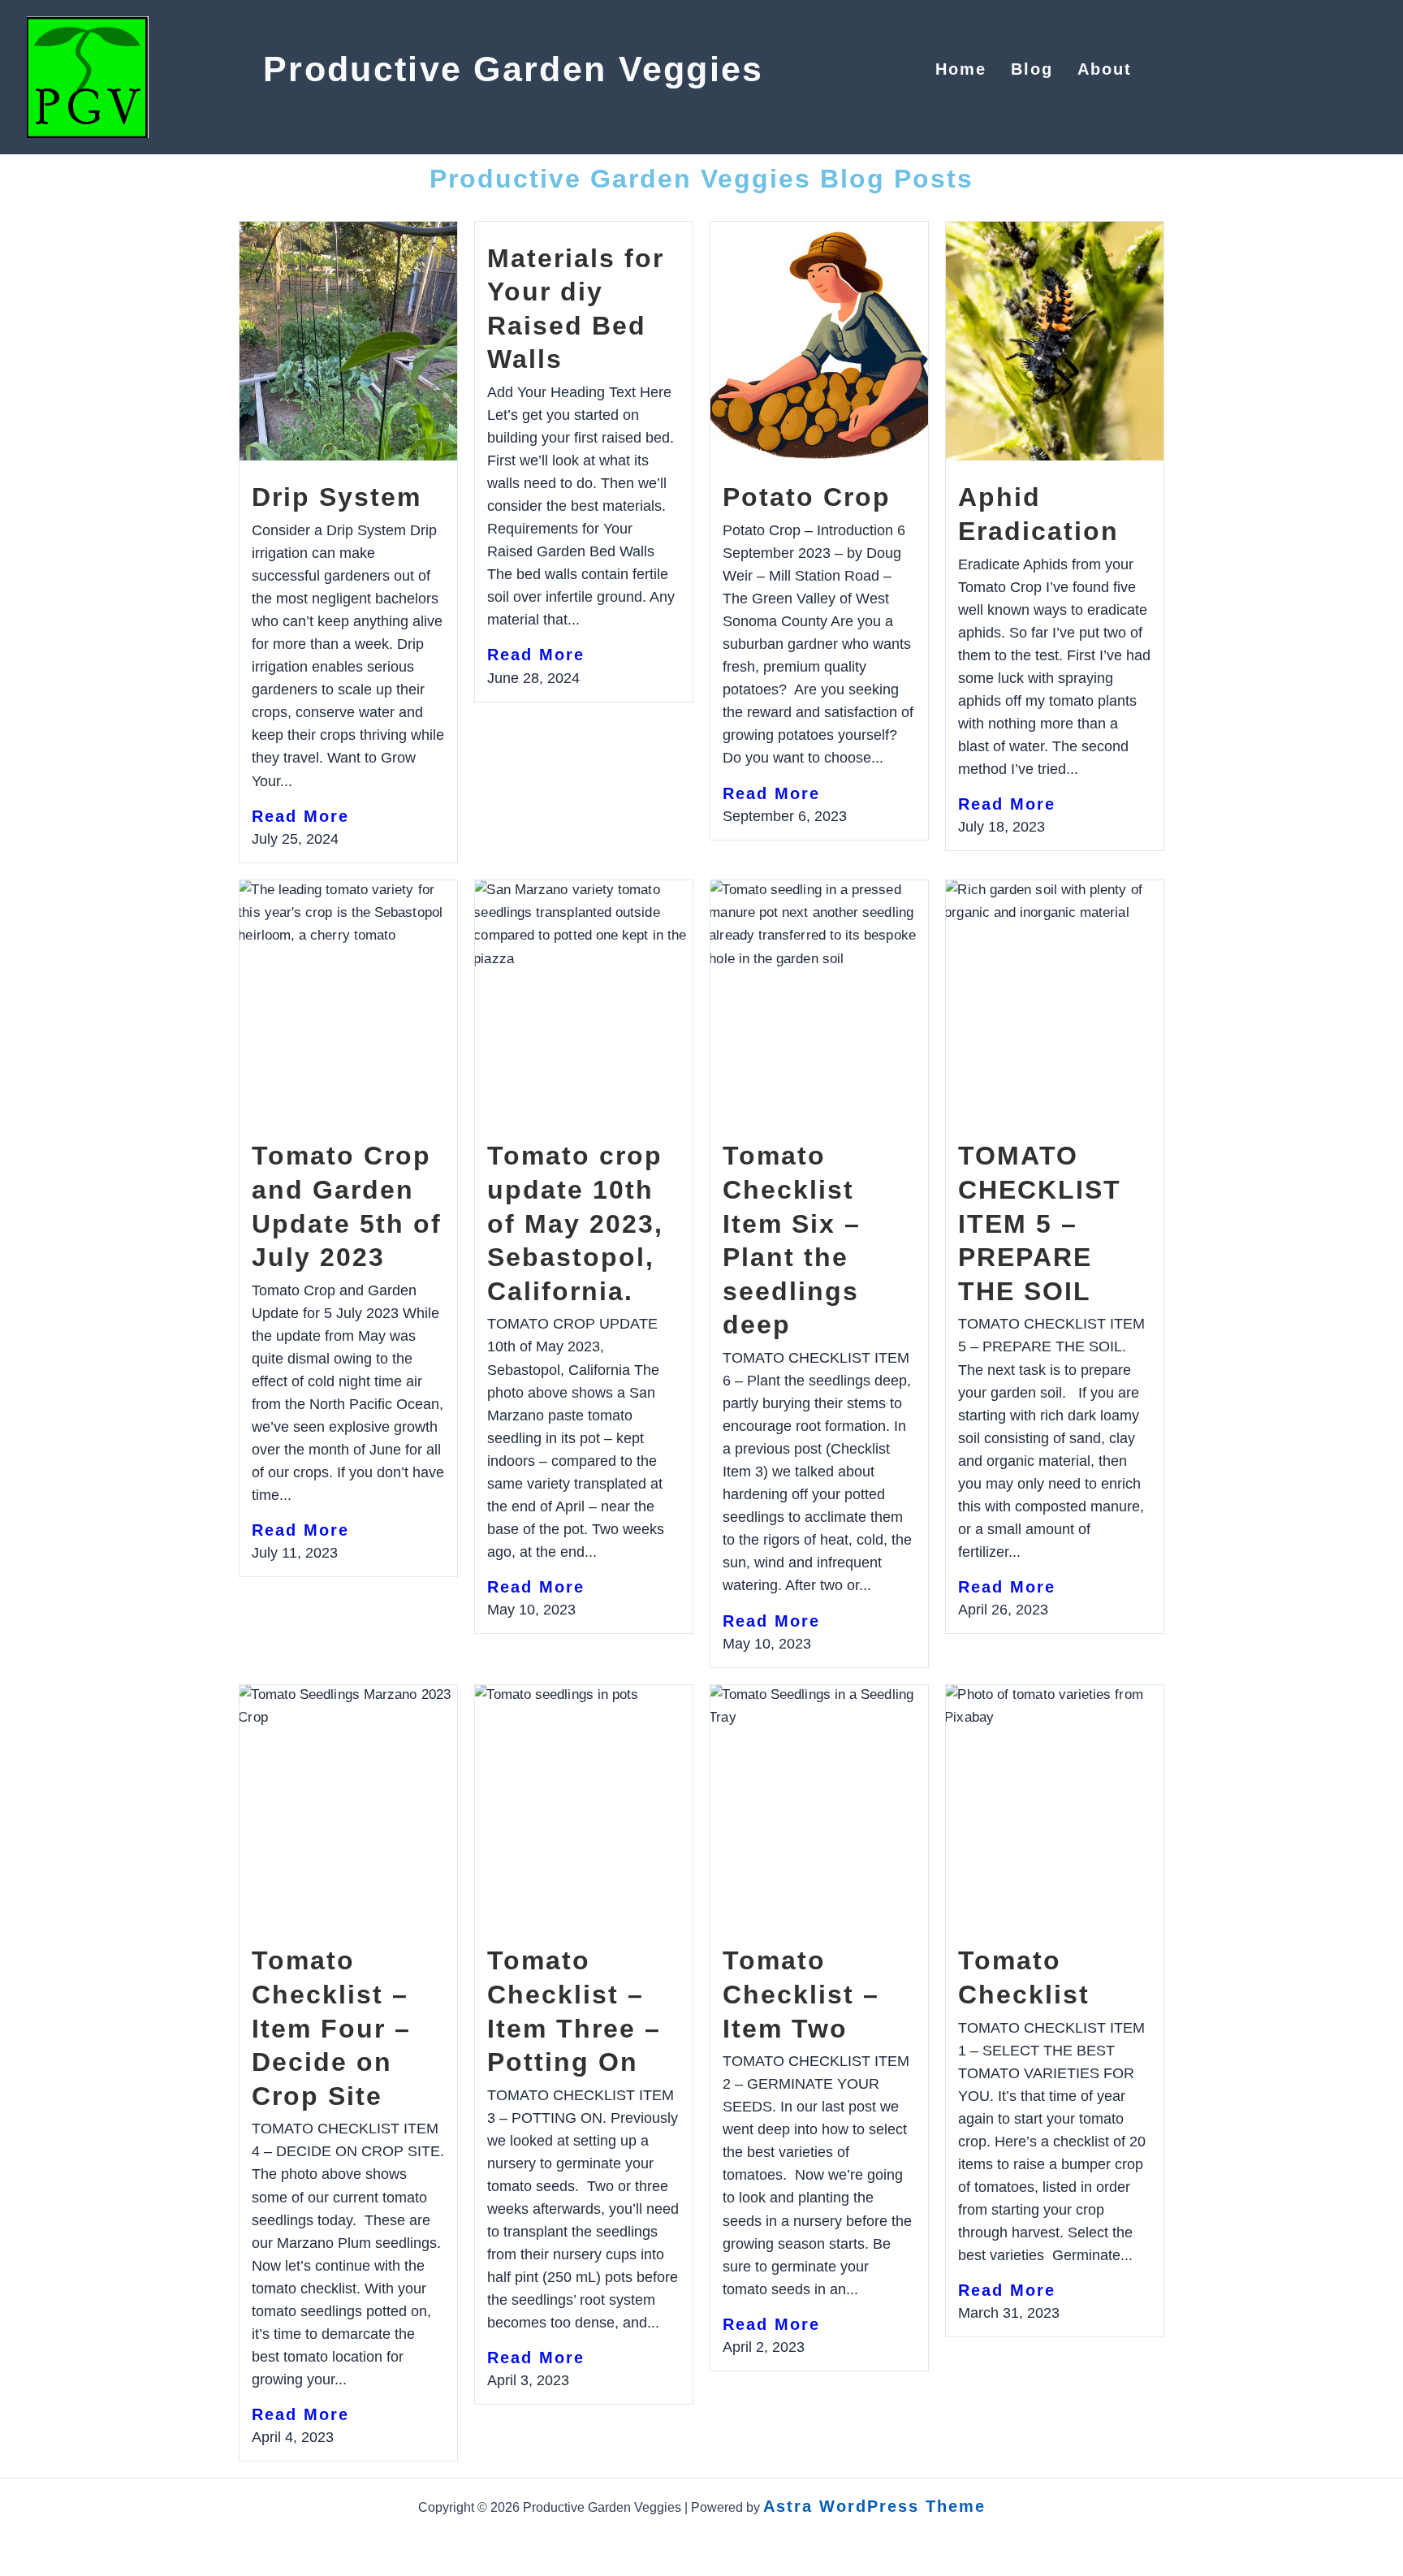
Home (961, 69)
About (1105, 69)
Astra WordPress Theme (874, 2506)
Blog (1032, 69)
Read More (300, 816)
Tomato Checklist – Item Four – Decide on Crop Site (331, 2028)
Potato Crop (807, 497)
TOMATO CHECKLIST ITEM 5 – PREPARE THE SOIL (1040, 1223)
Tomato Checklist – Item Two (801, 1994)
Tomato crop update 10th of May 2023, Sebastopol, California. (575, 1223)
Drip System (337, 497)
